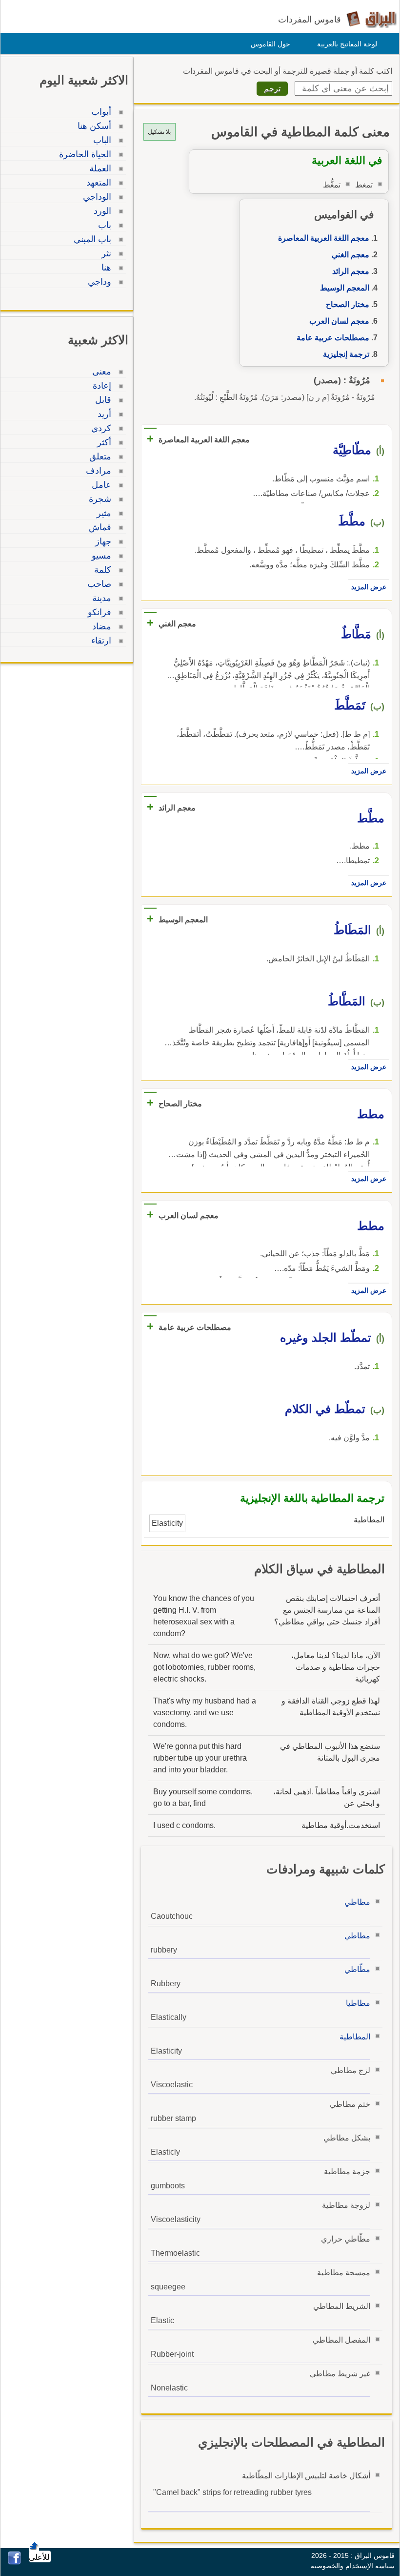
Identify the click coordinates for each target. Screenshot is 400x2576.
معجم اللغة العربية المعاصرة (324, 238)
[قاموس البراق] (371, 19)
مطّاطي (357, 1969)
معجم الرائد (351, 271)
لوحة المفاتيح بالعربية (347, 44)
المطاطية (355, 2037)
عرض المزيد (369, 587)
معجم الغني (350, 255)
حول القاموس (270, 44)
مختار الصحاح (348, 304)
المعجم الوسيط (345, 288)
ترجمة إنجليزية (346, 354)
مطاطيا (358, 2003)
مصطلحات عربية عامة (333, 338)
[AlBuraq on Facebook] (14, 2562)
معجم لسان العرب (339, 321)
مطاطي (357, 1902)
